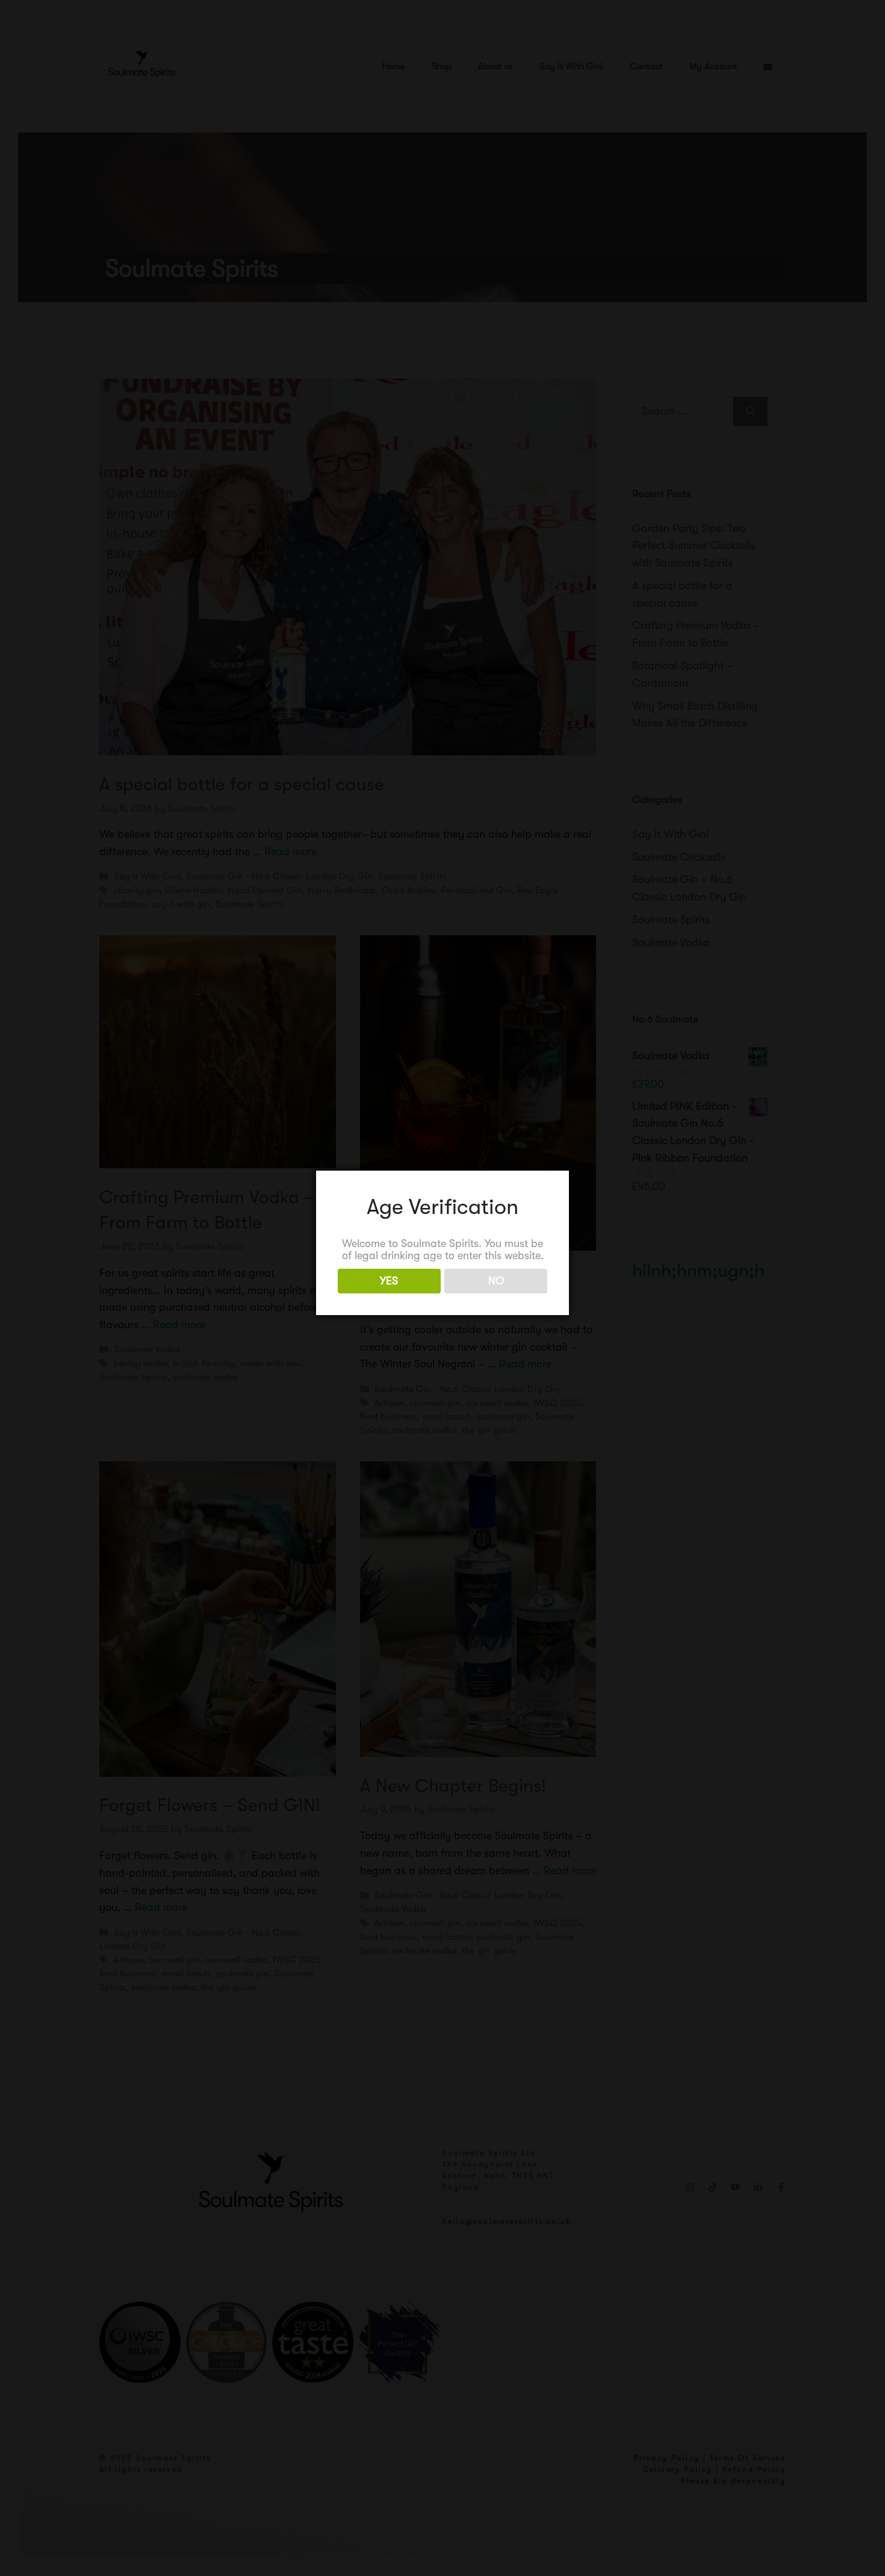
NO (496, 1281)
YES (389, 1281)
